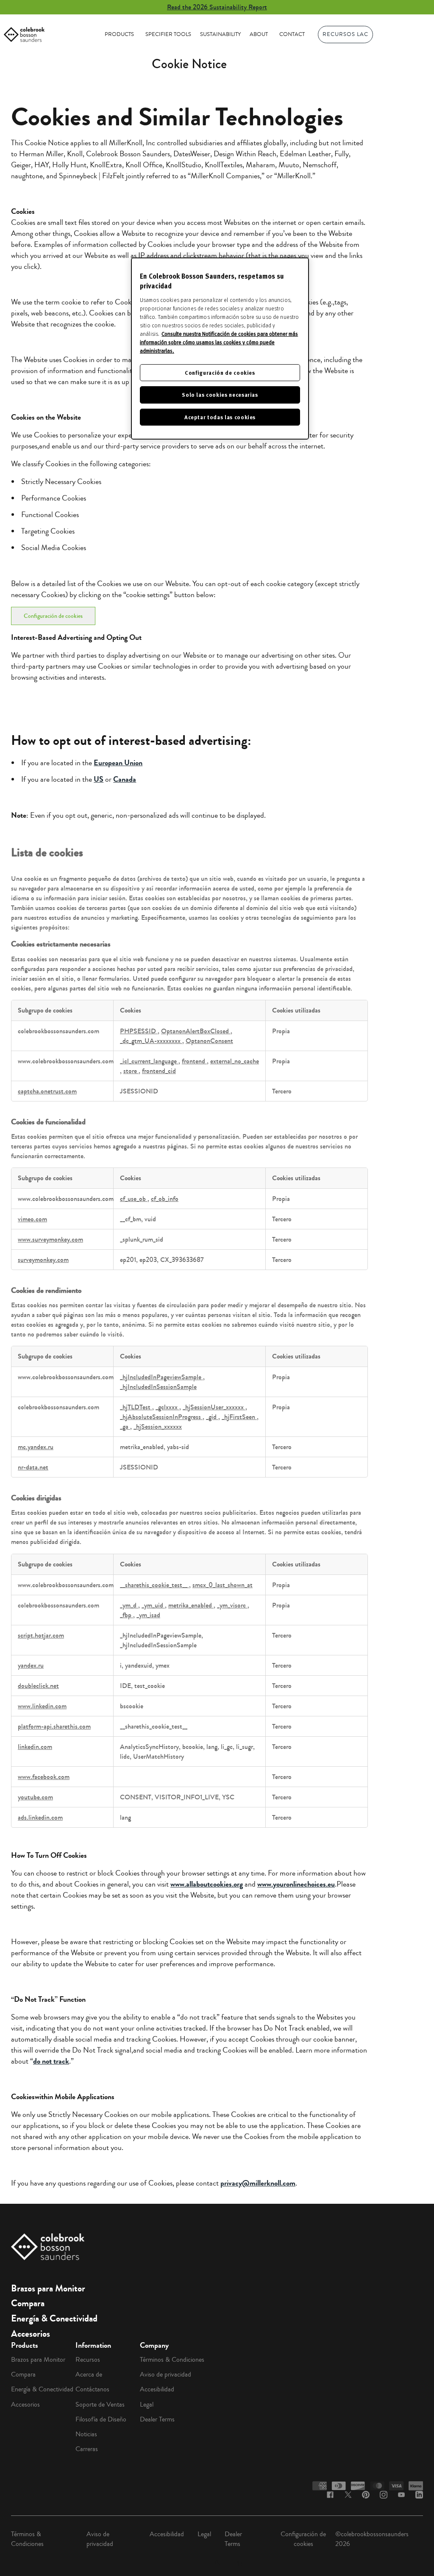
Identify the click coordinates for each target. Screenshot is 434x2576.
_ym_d (129, 1605)
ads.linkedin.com (40, 1817)
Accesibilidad (157, 2389)
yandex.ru (31, 1665)
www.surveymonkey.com (50, 1239)
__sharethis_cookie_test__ (154, 1585)
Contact (292, 34)
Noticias (86, 2434)
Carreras (87, 2449)
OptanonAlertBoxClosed (196, 1031)
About (259, 34)
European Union (118, 763)
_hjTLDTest (136, 1407)
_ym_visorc (232, 1605)
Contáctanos (92, 2389)
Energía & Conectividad (54, 2319)
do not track (51, 2061)
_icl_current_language (149, 1061)
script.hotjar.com (41, 1635)
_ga (125, 1426)
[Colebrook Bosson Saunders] (24, 35)
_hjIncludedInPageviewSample (161, 1377)
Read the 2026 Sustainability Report (217, 7)
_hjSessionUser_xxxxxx (214, 1407)
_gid (212, 1417)
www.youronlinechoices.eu (296, 1884)
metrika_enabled (191, 1605)
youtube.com (35, 1797)
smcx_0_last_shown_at (223, 1585)
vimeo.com (32, 1219)
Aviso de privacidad (166, 2374)
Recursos (88, 2360)
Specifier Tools (168, 34)
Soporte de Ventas (100, 2404)
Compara (28, 2303)
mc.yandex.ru (36, 1447)
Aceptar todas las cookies (220, 417)
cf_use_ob (134, 1199)
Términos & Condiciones (172, 2360)
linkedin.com (35, 1747)
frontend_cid (159, 1071)
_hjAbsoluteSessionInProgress (161, 1417)
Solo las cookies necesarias (220, 394)
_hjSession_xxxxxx (158, 1426)
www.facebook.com (44, 1777)
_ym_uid (153, 1605)
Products (119, 34)
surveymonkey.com (43, 1260)
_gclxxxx (167, 1407)
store (131, 1071)
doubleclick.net (38, 1686)
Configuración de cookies (53, 616)
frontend (194, 1061)
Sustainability (220, 34)
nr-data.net (33, 1467)
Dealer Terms (157, 2419)
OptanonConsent (209, 1041)
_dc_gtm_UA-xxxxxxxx (151, 1041)
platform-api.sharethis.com (54, 1726)
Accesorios (31, 2334)
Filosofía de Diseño (101, 2419)
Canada (125, 779)
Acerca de (89, 2374)
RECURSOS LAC (345, 34)
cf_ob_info (165, 1199)
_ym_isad (148, 1615)
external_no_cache (235, 1061)
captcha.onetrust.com (47, 1091)
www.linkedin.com (42, 1706)
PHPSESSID (139, 1031)
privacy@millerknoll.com (258, 2183)
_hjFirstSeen (239, 1417)
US (99, 779)
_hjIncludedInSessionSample (158, 1387)
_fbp (127, 1615)
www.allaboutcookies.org (207, 1884)
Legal (147, 2404)
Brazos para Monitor (48, 2288)
